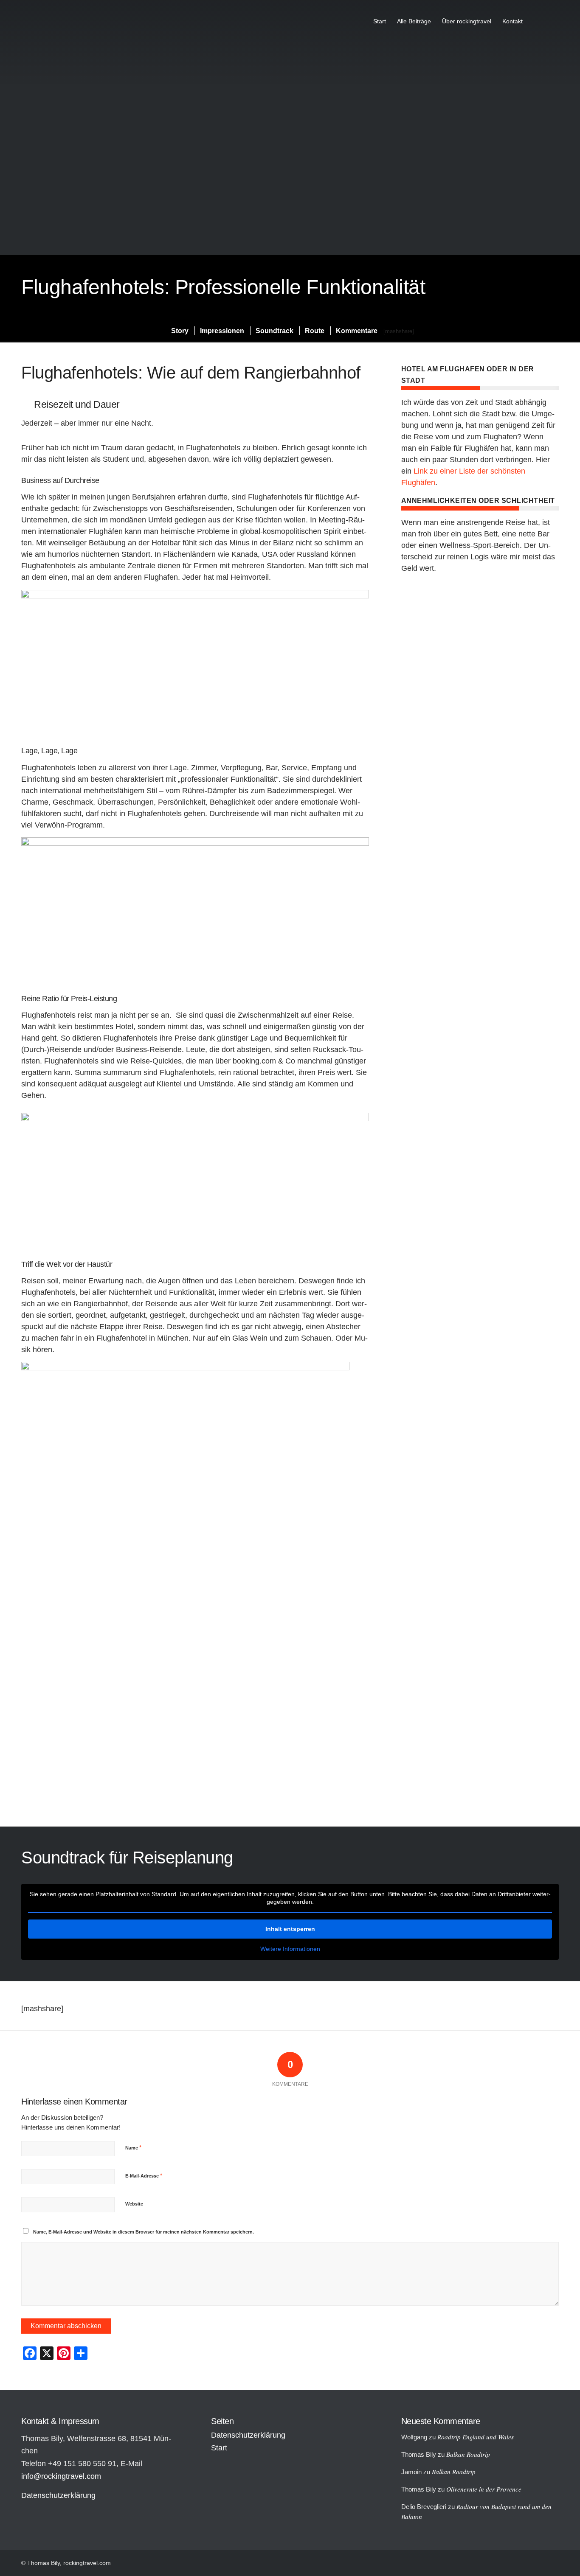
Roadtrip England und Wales (476, 2437)
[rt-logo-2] (55, 21)
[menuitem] (380, 21)
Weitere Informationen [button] (290, 1949)
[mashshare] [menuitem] (399, 331)
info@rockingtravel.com (61, 2476)
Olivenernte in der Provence (484, 2489)
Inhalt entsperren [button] (290, 1929)
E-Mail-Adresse (144, 2176)
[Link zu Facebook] (552, 21)
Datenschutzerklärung (58, 2495)
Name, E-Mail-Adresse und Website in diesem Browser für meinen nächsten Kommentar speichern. (144, 2232)
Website (134, 2204)
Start (219, 2448)
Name (133, 2148)
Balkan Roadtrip (468, 2454)
